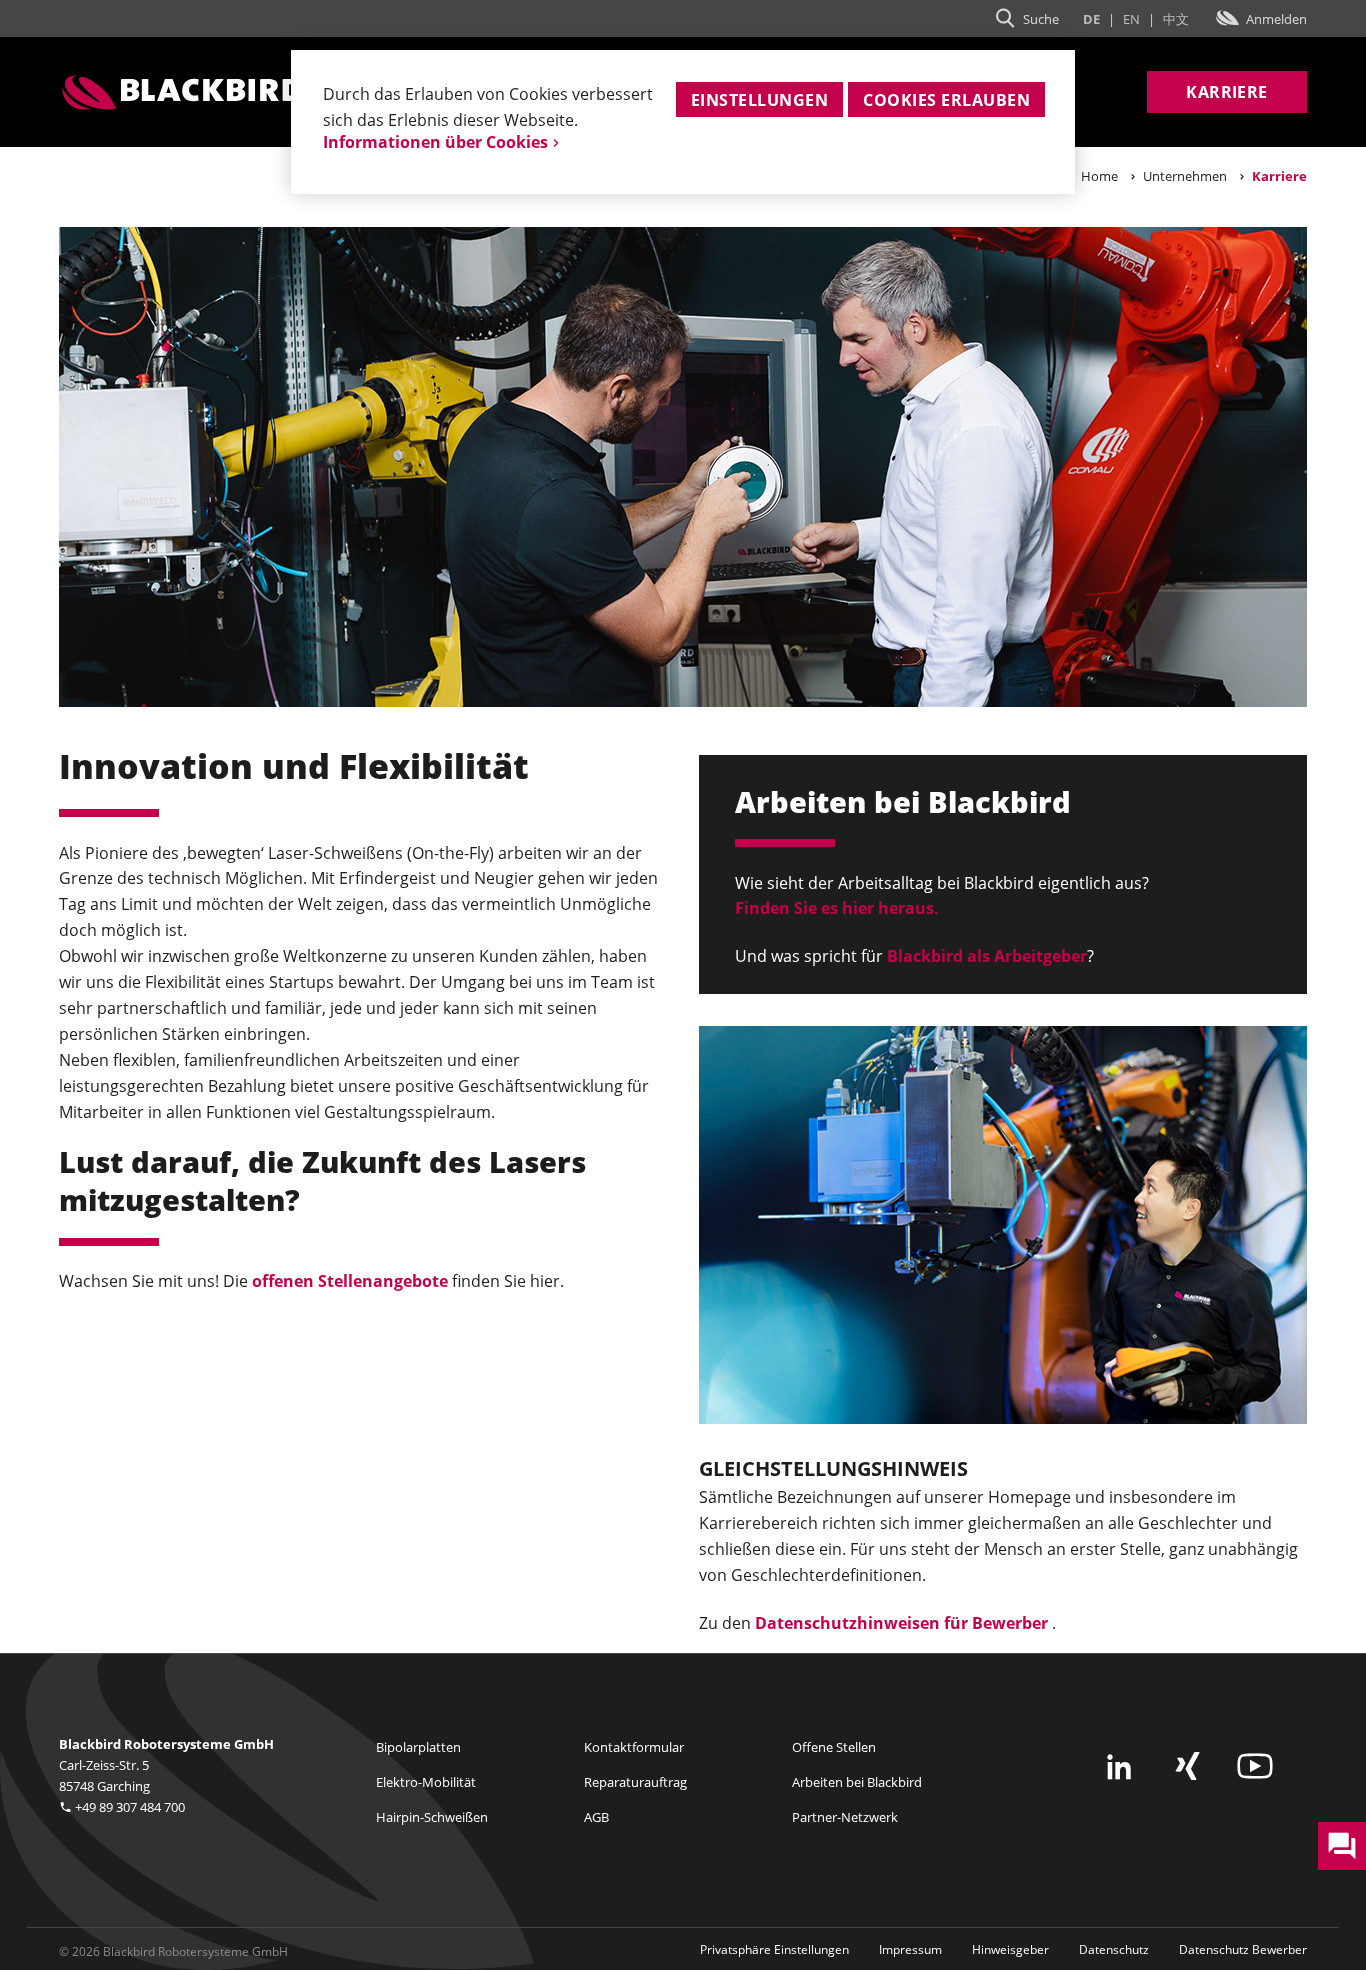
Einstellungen (759, 100)
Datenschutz (1114, 1949)
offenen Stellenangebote (352, 1281)
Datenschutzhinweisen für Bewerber (901, 1623)
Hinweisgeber (1010, 1949)
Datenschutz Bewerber (1243, 1949)
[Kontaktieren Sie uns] (1342, 1845)
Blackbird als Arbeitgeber (985, 956)
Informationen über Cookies (435, 142)
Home (1099, 176)
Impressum (910, 1949)
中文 (1176, 19)
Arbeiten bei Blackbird (857, 1782)
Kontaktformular (634, 1747)
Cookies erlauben (946, 100)
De (1091, 19)
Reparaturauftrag (635, 1782)
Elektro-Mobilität (426, 1782)
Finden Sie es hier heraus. (837, 908)
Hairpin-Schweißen (432, 1817)
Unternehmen (1185, 176)
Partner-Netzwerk (845, 1817)
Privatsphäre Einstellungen (774, 1949)
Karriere (1227, 92)
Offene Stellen (834, 1747)
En (1131, 19)
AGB (596, 1817)
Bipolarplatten (418, 1747)
